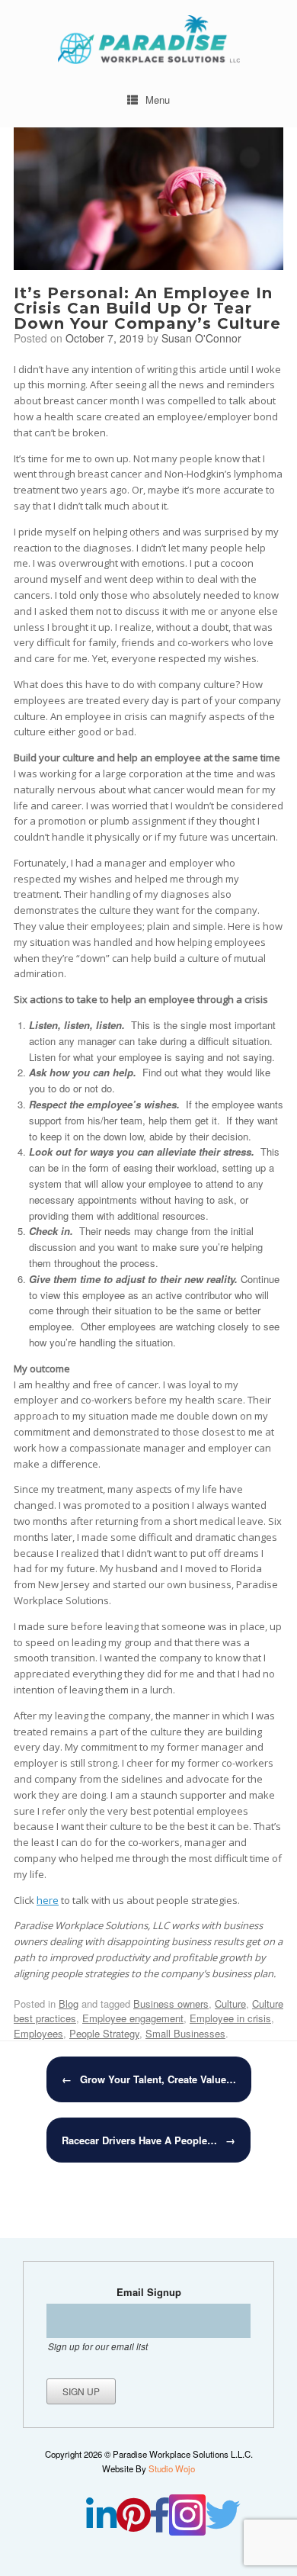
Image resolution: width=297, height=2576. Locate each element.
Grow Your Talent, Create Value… (149, 2079)
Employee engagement (133, 2018)
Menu (158, 100)
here (48, 1900)
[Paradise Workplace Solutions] (148, 40)
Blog (69, 2004)
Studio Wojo (172, 2468)
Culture (230, 2004)
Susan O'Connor (201, 338)
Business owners (171, 2004)
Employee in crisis (230, 2018)
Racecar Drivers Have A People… (148, 2140)
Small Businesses (185, 2033)
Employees (38, 2033)
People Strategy (104, 2033)
